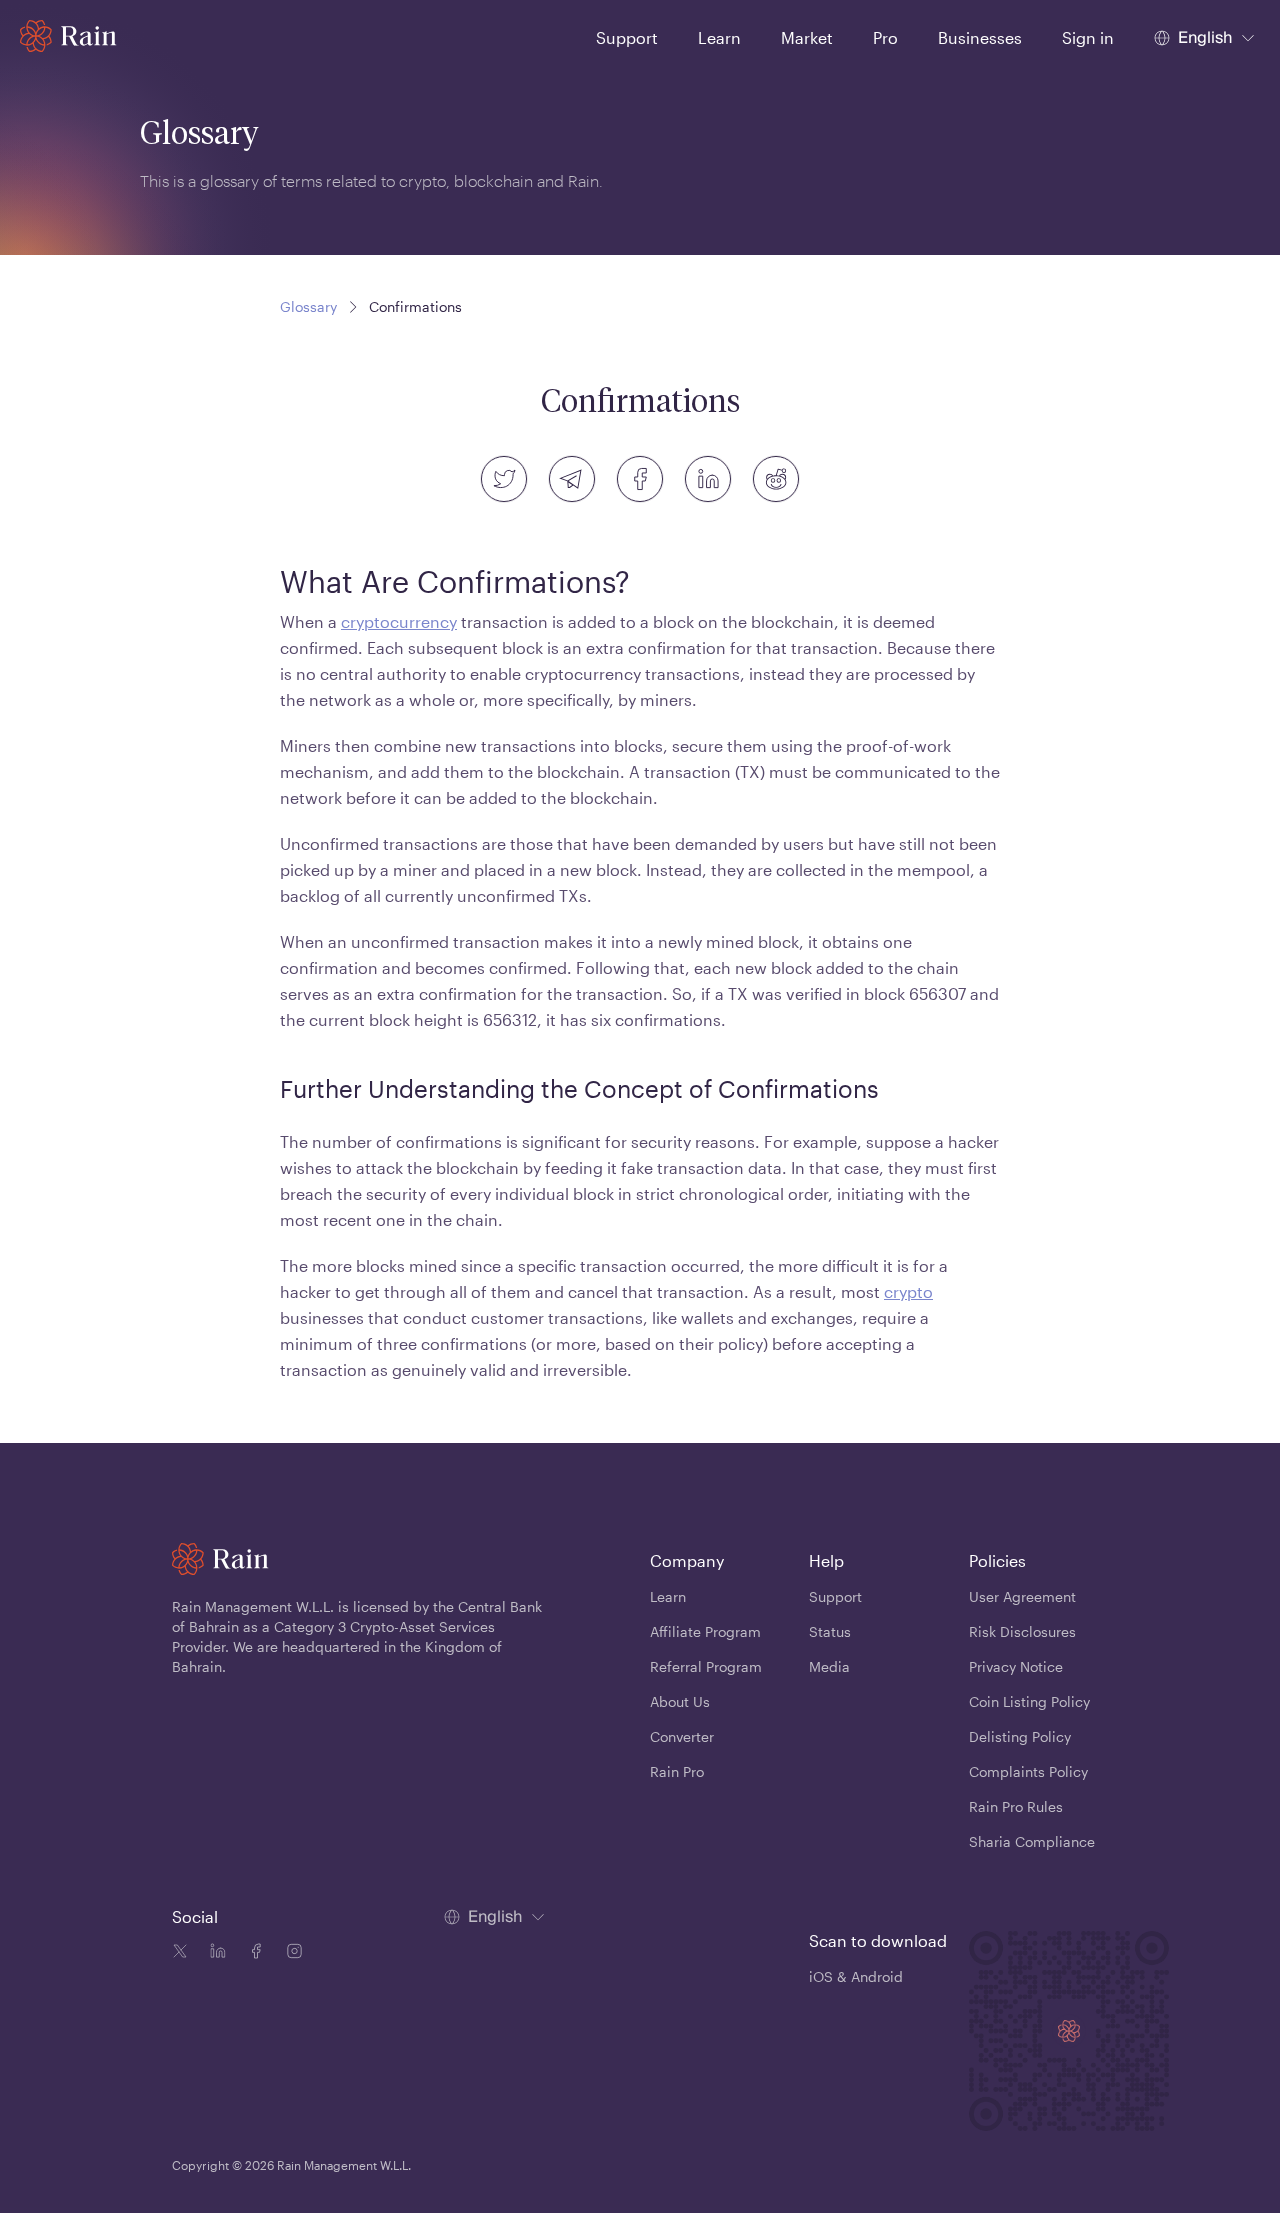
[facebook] (640, 479)
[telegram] (572, 479)
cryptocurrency (399, 621)
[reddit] (776, 479)
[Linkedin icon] (214, 1954)
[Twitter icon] (180, 1954)
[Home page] (68, 36)
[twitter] (504, 479)
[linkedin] (708, 479)
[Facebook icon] (252, 1954)
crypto (908, 1291)
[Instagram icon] (290, 1954)
